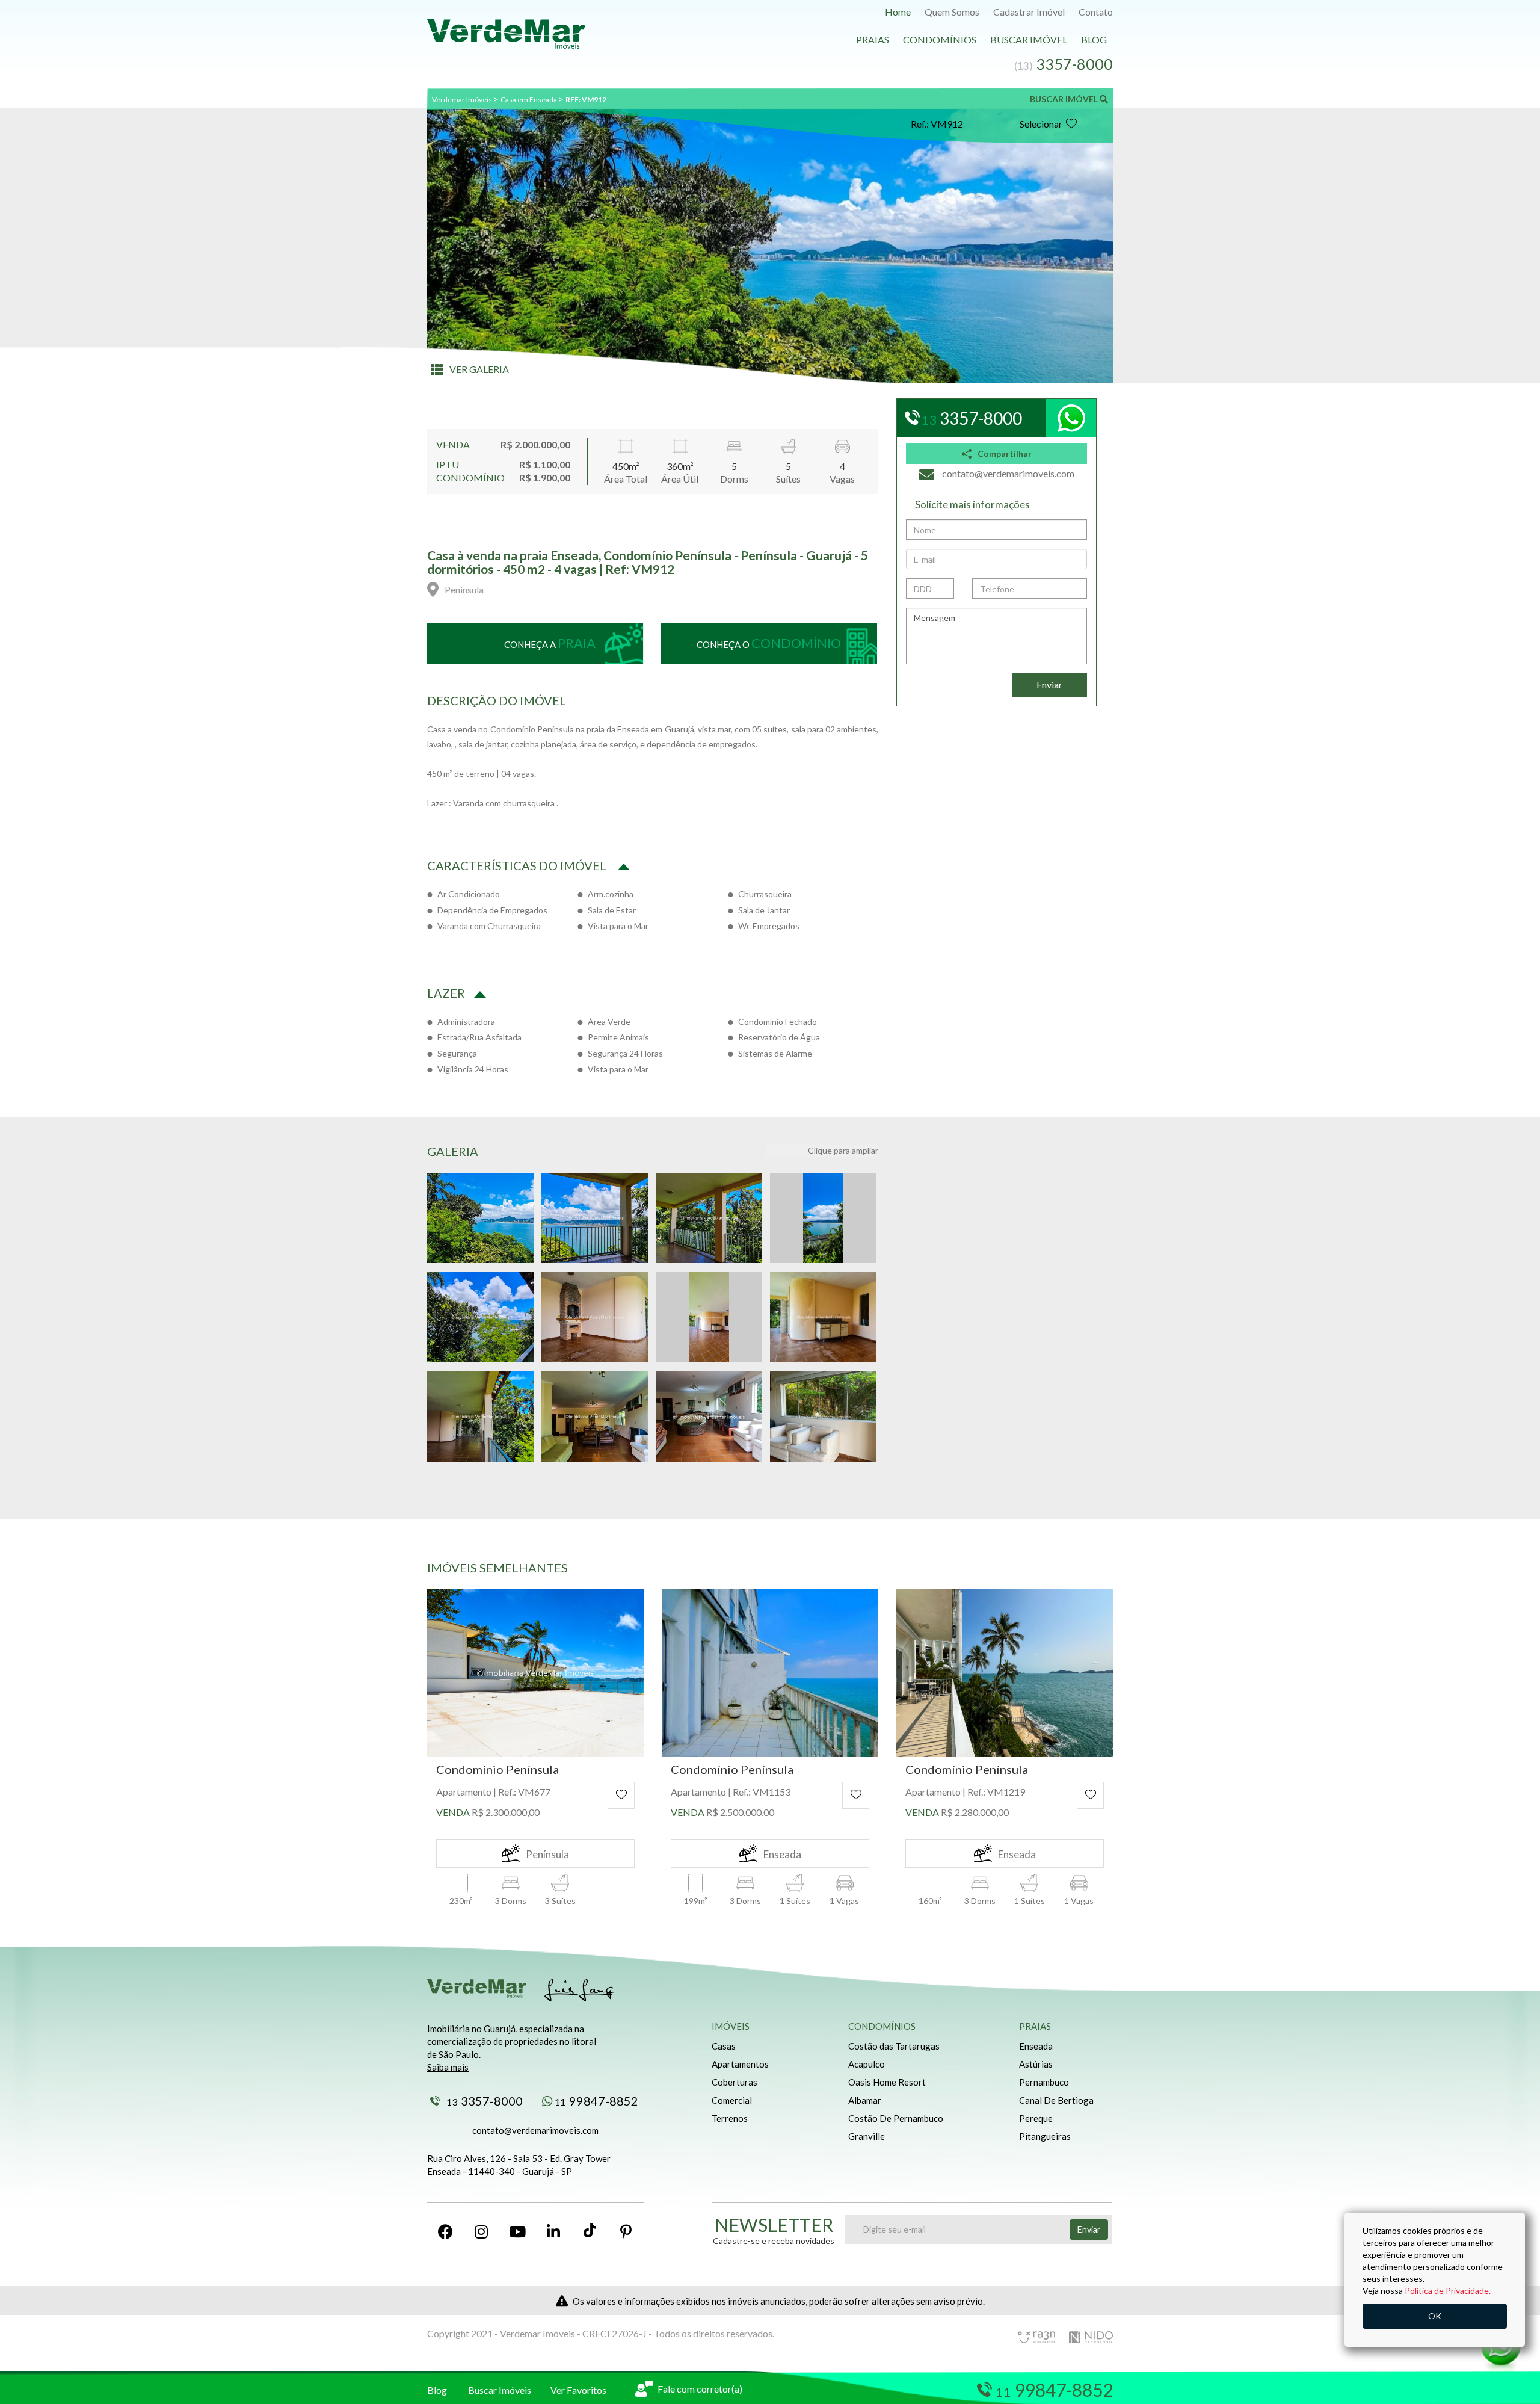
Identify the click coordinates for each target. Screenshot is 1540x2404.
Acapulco (867, 2064)
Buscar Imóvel (1029, 39)
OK (1435, 2316)
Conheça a (550, 643)
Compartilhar (1005, 453)
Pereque (1036, 2118)
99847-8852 (596, 2101)
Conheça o (769, 643)
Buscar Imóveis (500, 2390)
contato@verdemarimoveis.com (535, 2130)
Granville (867, 2136)
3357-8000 (485, 2101)
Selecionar (1041, 124)
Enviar (1049, 684)
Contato (1096, 12)
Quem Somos (952, 12)
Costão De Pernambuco (896, 2118)
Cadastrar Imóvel (1029, 12)
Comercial (732, 2100)
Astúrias (1036, 2064)
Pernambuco (1044, 2082)
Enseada (1036, 2046)
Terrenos (730, 2118)
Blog (1094, 39)
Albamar (865, 2100)
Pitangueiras (1045, 2136)
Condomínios (940, 39)
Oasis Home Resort (887, 2082)
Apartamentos (740, 2064)
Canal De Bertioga (1056, 2100)
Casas (724, 2046)
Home (898, 12)
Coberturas (735, 2082)
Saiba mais (448, 2067)
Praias (873, 39)
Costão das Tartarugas (894, 2046)
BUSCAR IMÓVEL (1065, 99)
